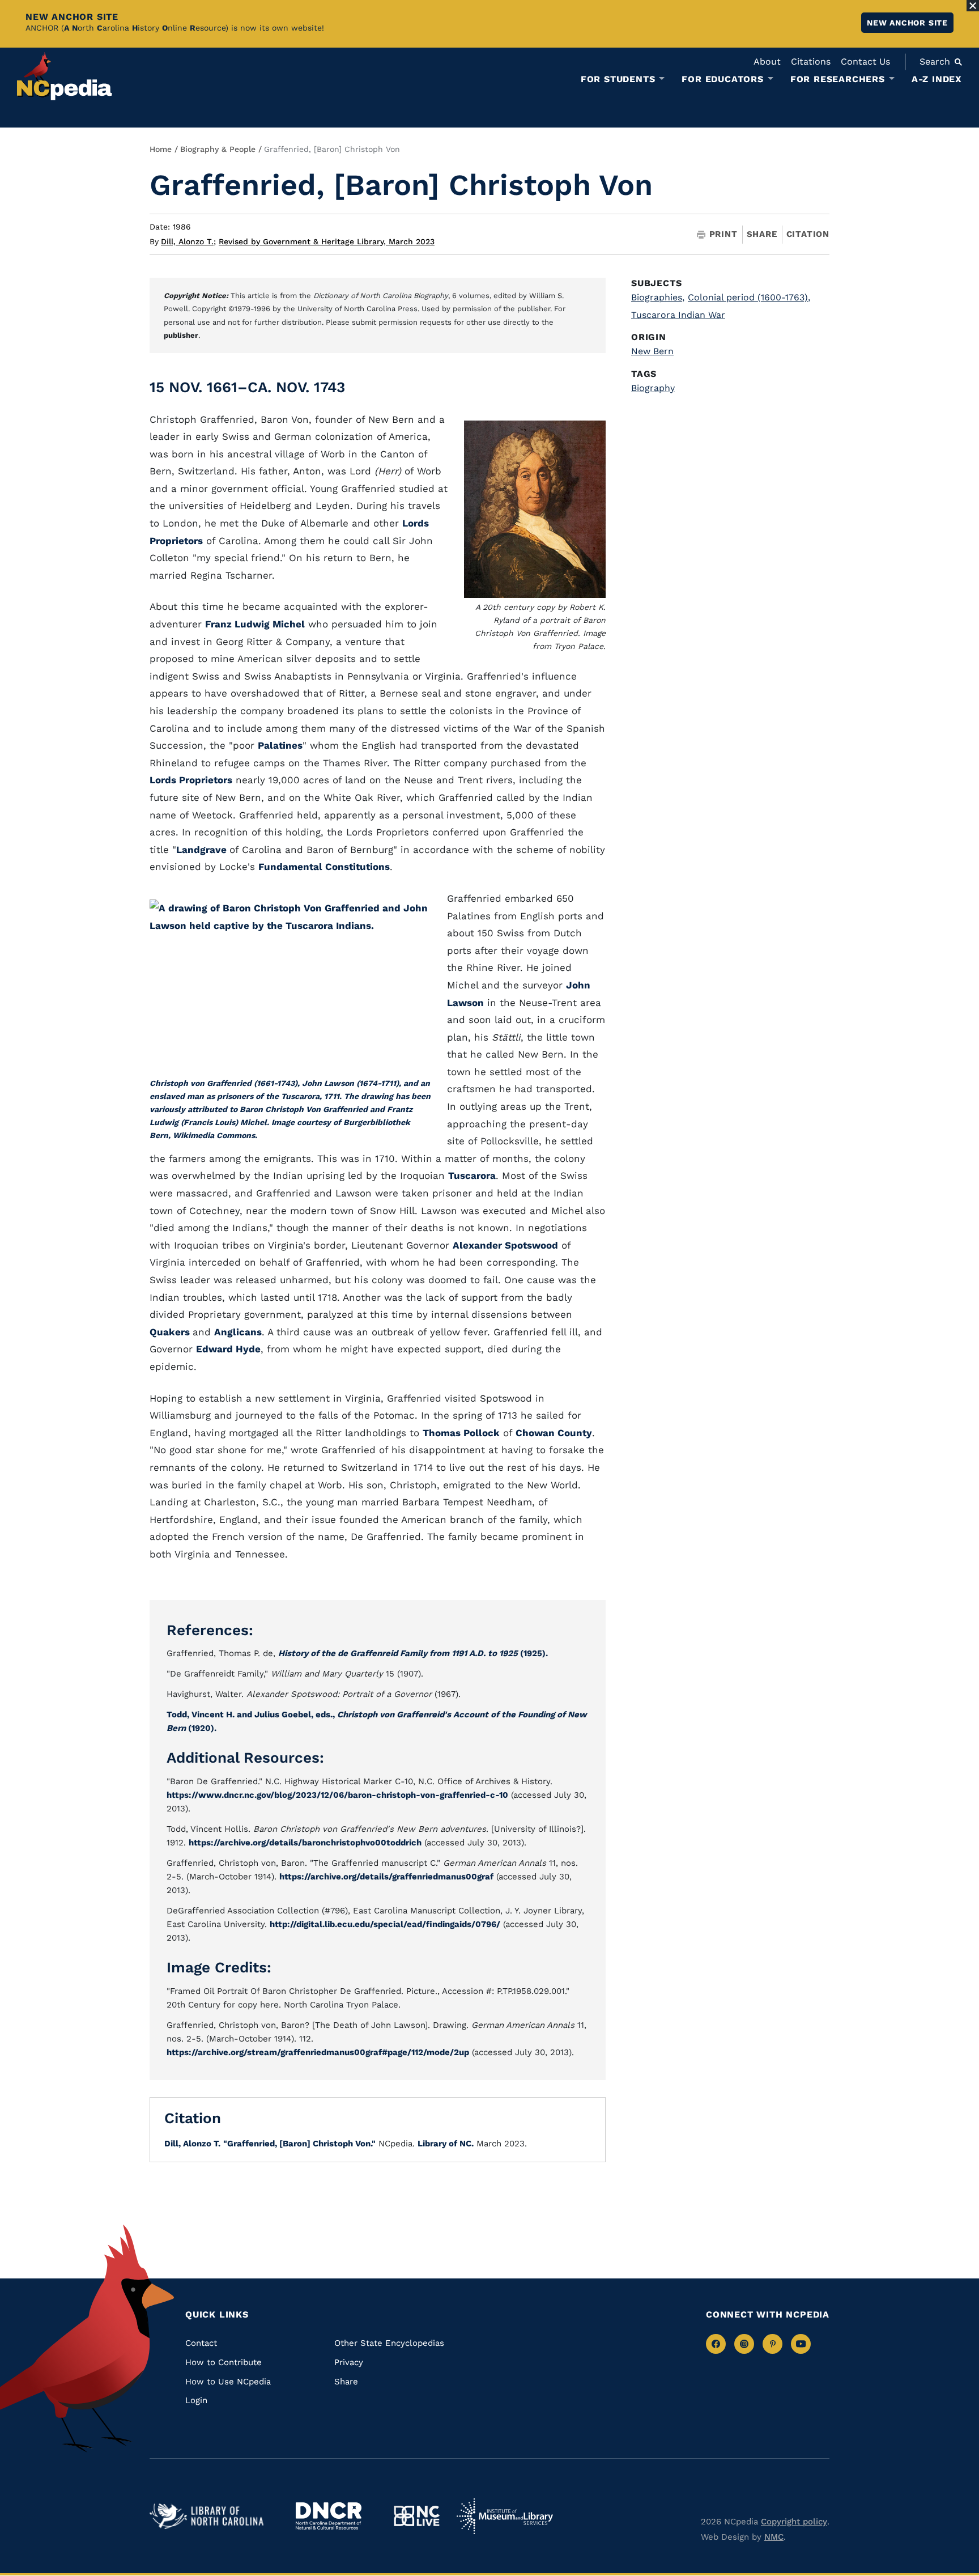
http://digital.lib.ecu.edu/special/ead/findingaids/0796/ (385, 1924)
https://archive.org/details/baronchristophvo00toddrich (305, 1843)
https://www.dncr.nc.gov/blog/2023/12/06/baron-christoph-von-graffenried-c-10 (337, 1795)
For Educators (722, 79)
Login (196, 2400)
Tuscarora (472, 1175)
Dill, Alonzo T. (188, 241)
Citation (808, 234)
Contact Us (865, 61)
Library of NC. (446, 2144)
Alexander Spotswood (505, 1245)
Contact (201, 2343)
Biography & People (218, 149)
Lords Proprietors (191, 780)
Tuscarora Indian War (678, 315)
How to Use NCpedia (228, 2382)
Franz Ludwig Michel (255, 624)
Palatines (280, 745)
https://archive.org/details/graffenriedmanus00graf (386, 1877)
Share (762, 234)
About (767, 61)
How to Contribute (224, 2362)
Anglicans (238, 1332)
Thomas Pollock (461, 1433)
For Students (618, 79)
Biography (653, 388)
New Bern (652, 351)
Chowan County (554, 1433)
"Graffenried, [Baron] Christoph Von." (299, 2144)
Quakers (171, 1332)
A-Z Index (937, 79)
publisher (181, 335)
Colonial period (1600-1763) (749, 297)
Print (723, 234)
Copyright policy (794, 2522)
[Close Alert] (973, 6)
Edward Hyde (228, 1349)
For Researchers (838, 79)
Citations (811, 61)
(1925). (413, 1653)
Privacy (349, 2362)
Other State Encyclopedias (389, 2343)
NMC (774, 2537)
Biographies (658, 297)
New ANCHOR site (907, 23)
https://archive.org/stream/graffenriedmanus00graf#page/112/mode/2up (318, 2052)
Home (161, 149)
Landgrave (203, 850)
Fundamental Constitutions (324, 867)
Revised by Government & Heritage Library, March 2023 (327, 241)
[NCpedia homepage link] (65, 76)
